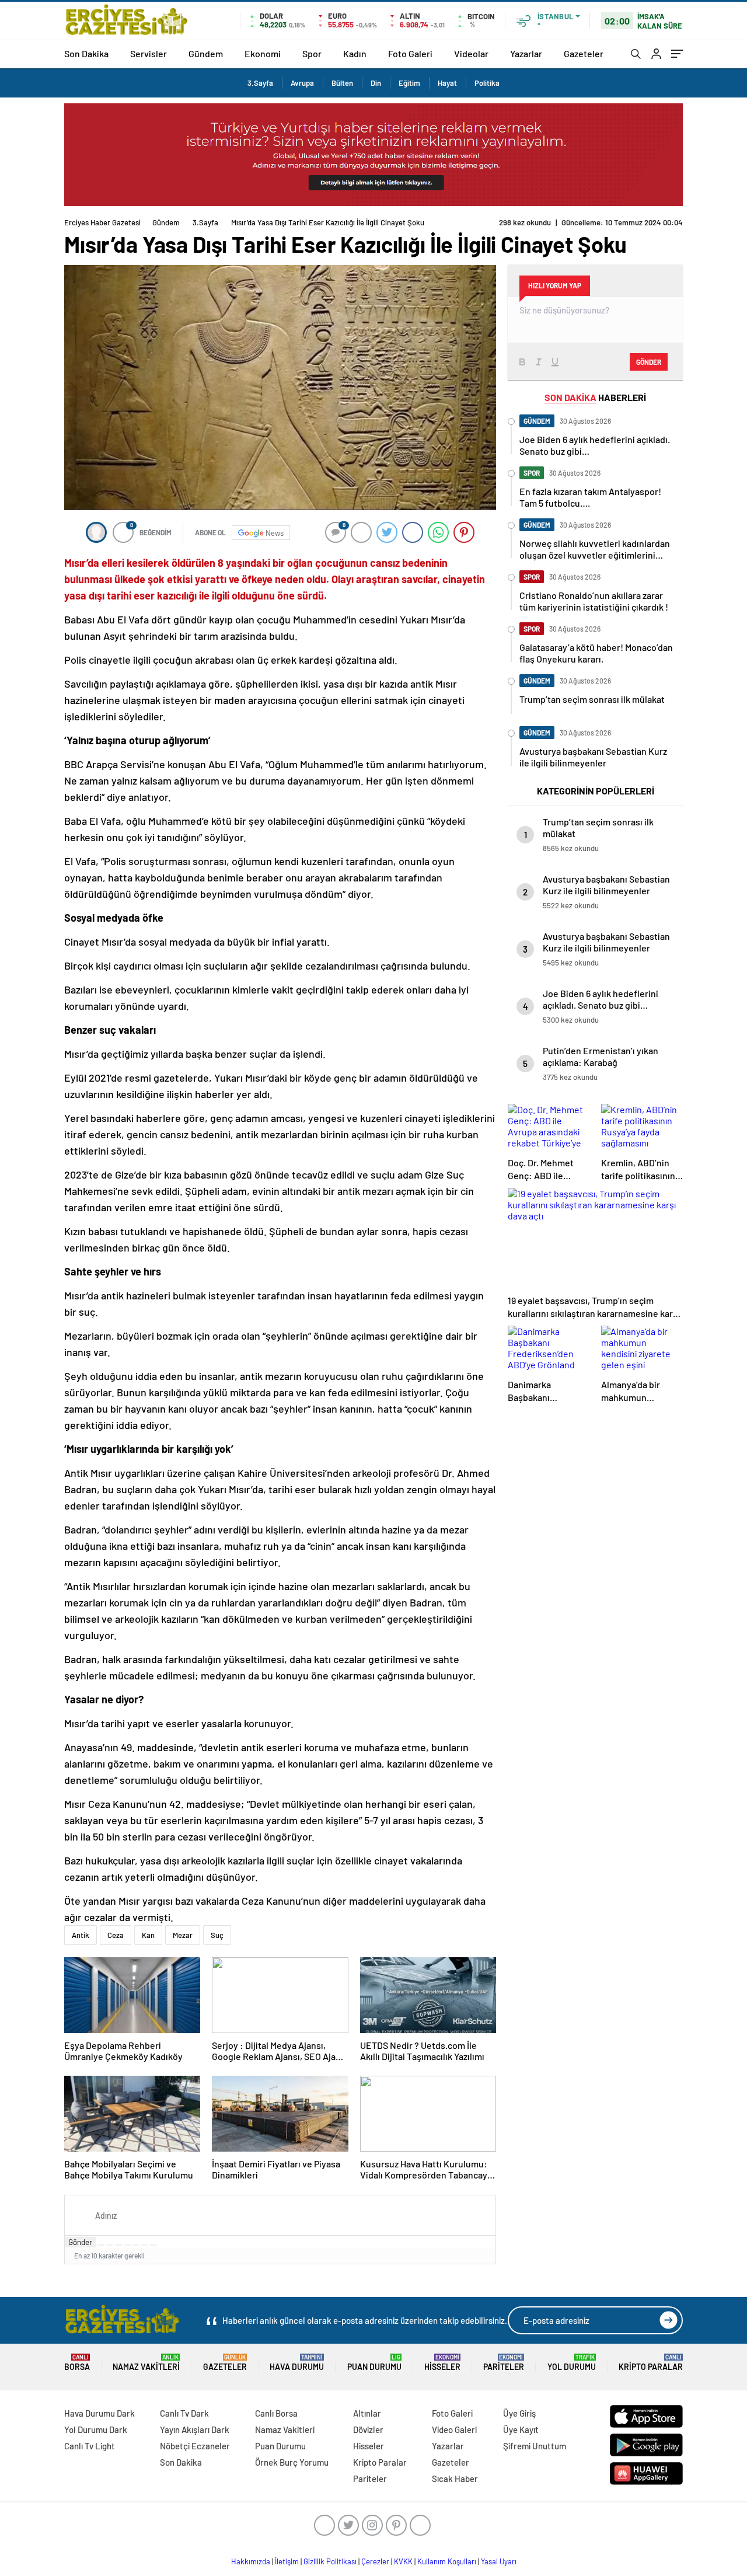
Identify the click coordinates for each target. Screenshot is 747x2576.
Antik (81, 1935)
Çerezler (375, 2561)
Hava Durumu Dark (100, 2413)
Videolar (471, 53)
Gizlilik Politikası (330, 2561)
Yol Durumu (572, 2363)
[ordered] (127, 2245)
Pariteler (504, 2363)
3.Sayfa (260, 83)
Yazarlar (526, 53)
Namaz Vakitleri (146, 2363)
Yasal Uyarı (499, 2561)
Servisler (149, 53)
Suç (217, 1935)
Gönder (80, 2242)
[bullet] (136, 2245)
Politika (487, 83)
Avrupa (302, 83)
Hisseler (442, 2363)
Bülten (342, 83)
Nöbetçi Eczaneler (195, 2446)
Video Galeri (454, 2429)
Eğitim (409, 83)
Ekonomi (263, 53)
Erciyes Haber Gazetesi (102, 222)
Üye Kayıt (521, 2429)
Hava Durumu (297, 2363)
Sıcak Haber (455, 2479)
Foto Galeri (410, 53)
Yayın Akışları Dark (195, 2429)
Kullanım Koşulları (447, 2561)
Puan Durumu (374, 2363)
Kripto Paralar (651, 2363)
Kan (148, 1935)
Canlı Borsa (276, 2413)
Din (376, 83)
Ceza (116, 1935)
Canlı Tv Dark (184, 2413)
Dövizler (368, 2429)
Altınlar (367, 2413)
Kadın (355, 53)
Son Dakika (86, 53)
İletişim (287, 2561)
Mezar (183, 1935)
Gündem (206, 53)
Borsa (77, 2363)
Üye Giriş (519, 2413)
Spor (312, 53)
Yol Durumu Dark (96, 2429)
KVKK (403, 2561)
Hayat (447, 83)
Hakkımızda (251, 2561)
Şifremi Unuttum (535, 2446)
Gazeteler (584, 53)
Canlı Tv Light (90, 2446)
